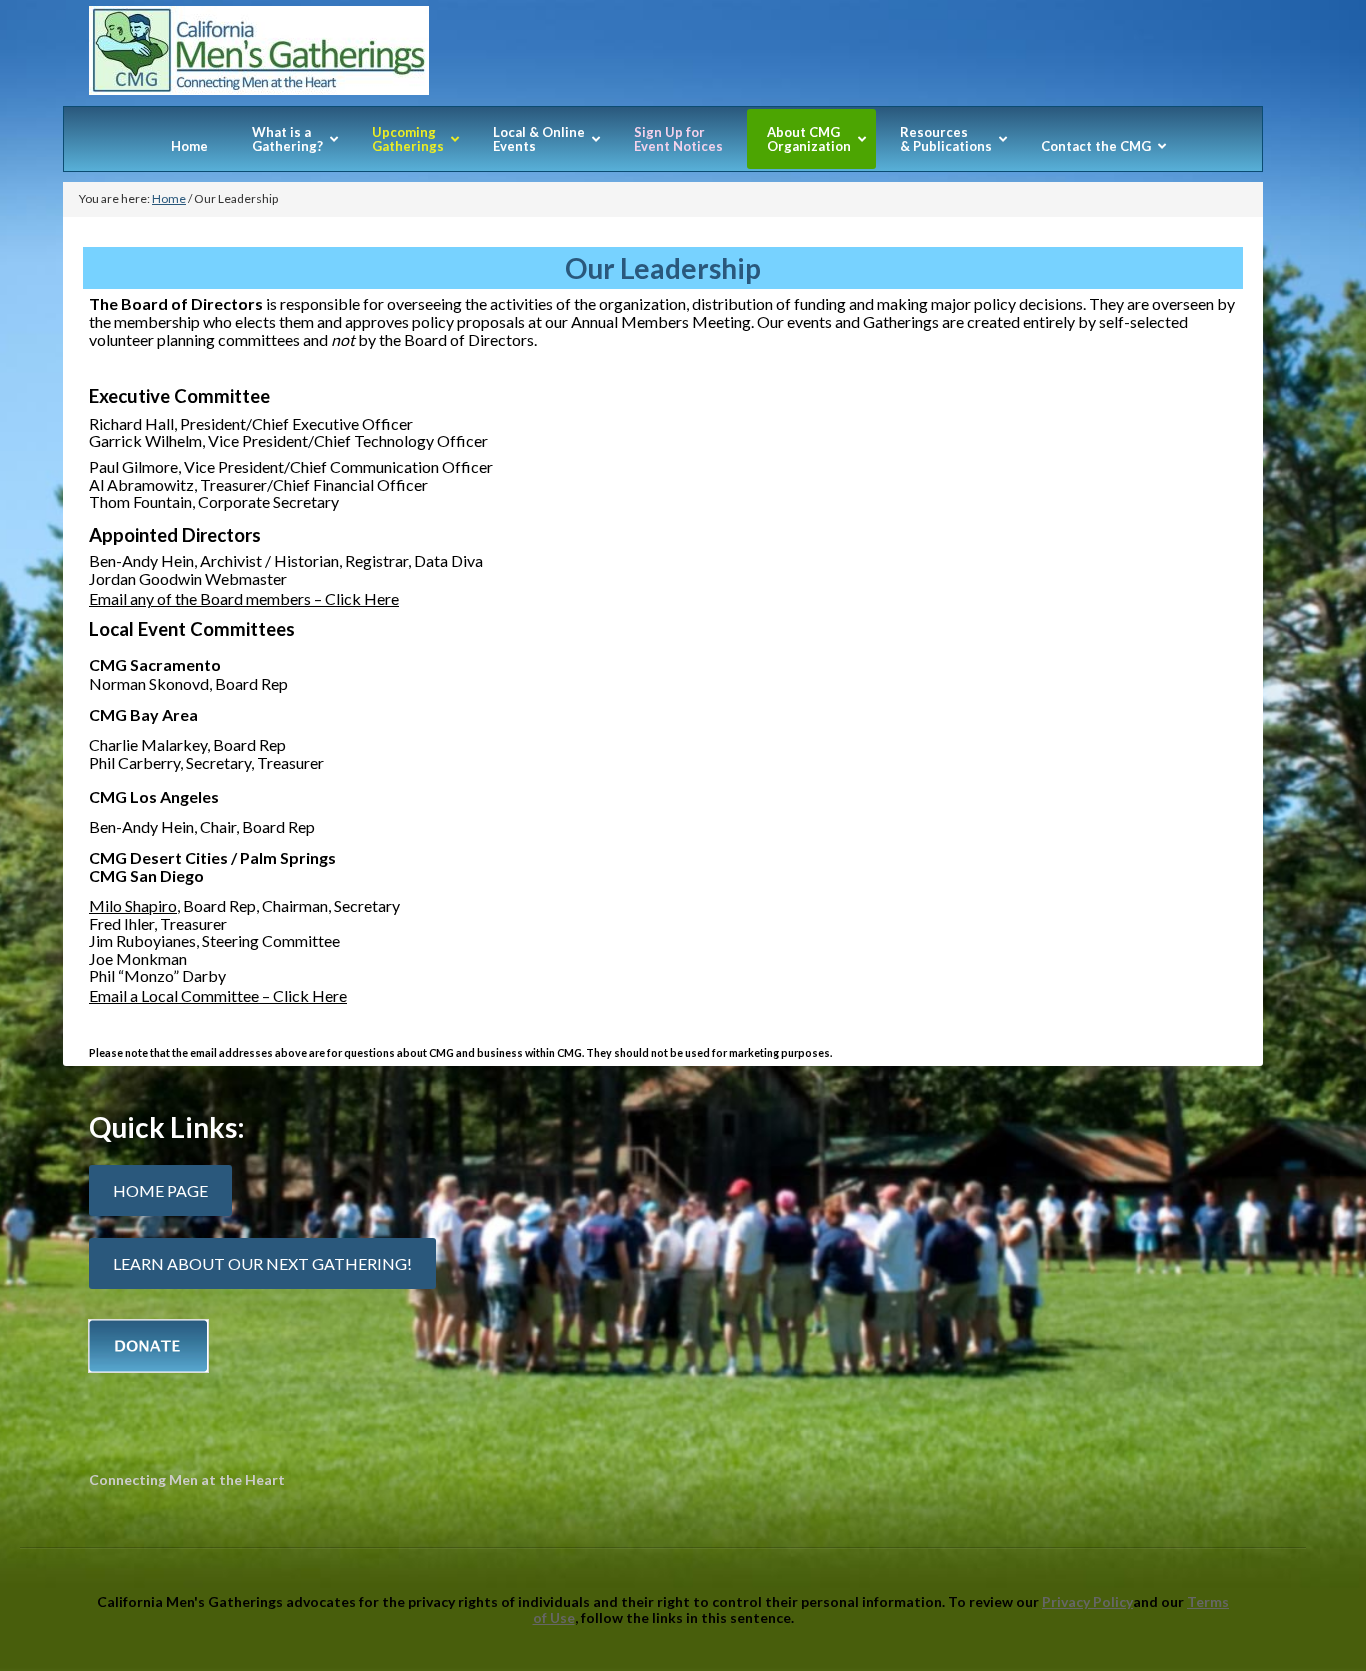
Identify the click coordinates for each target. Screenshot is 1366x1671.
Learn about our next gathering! (262, 1263)
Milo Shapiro (133, 905)
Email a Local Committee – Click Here (218, 995)
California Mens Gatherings (663, 56)
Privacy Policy (1087, 1601)
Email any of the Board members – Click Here (244, 598)
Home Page (160, 1190)
